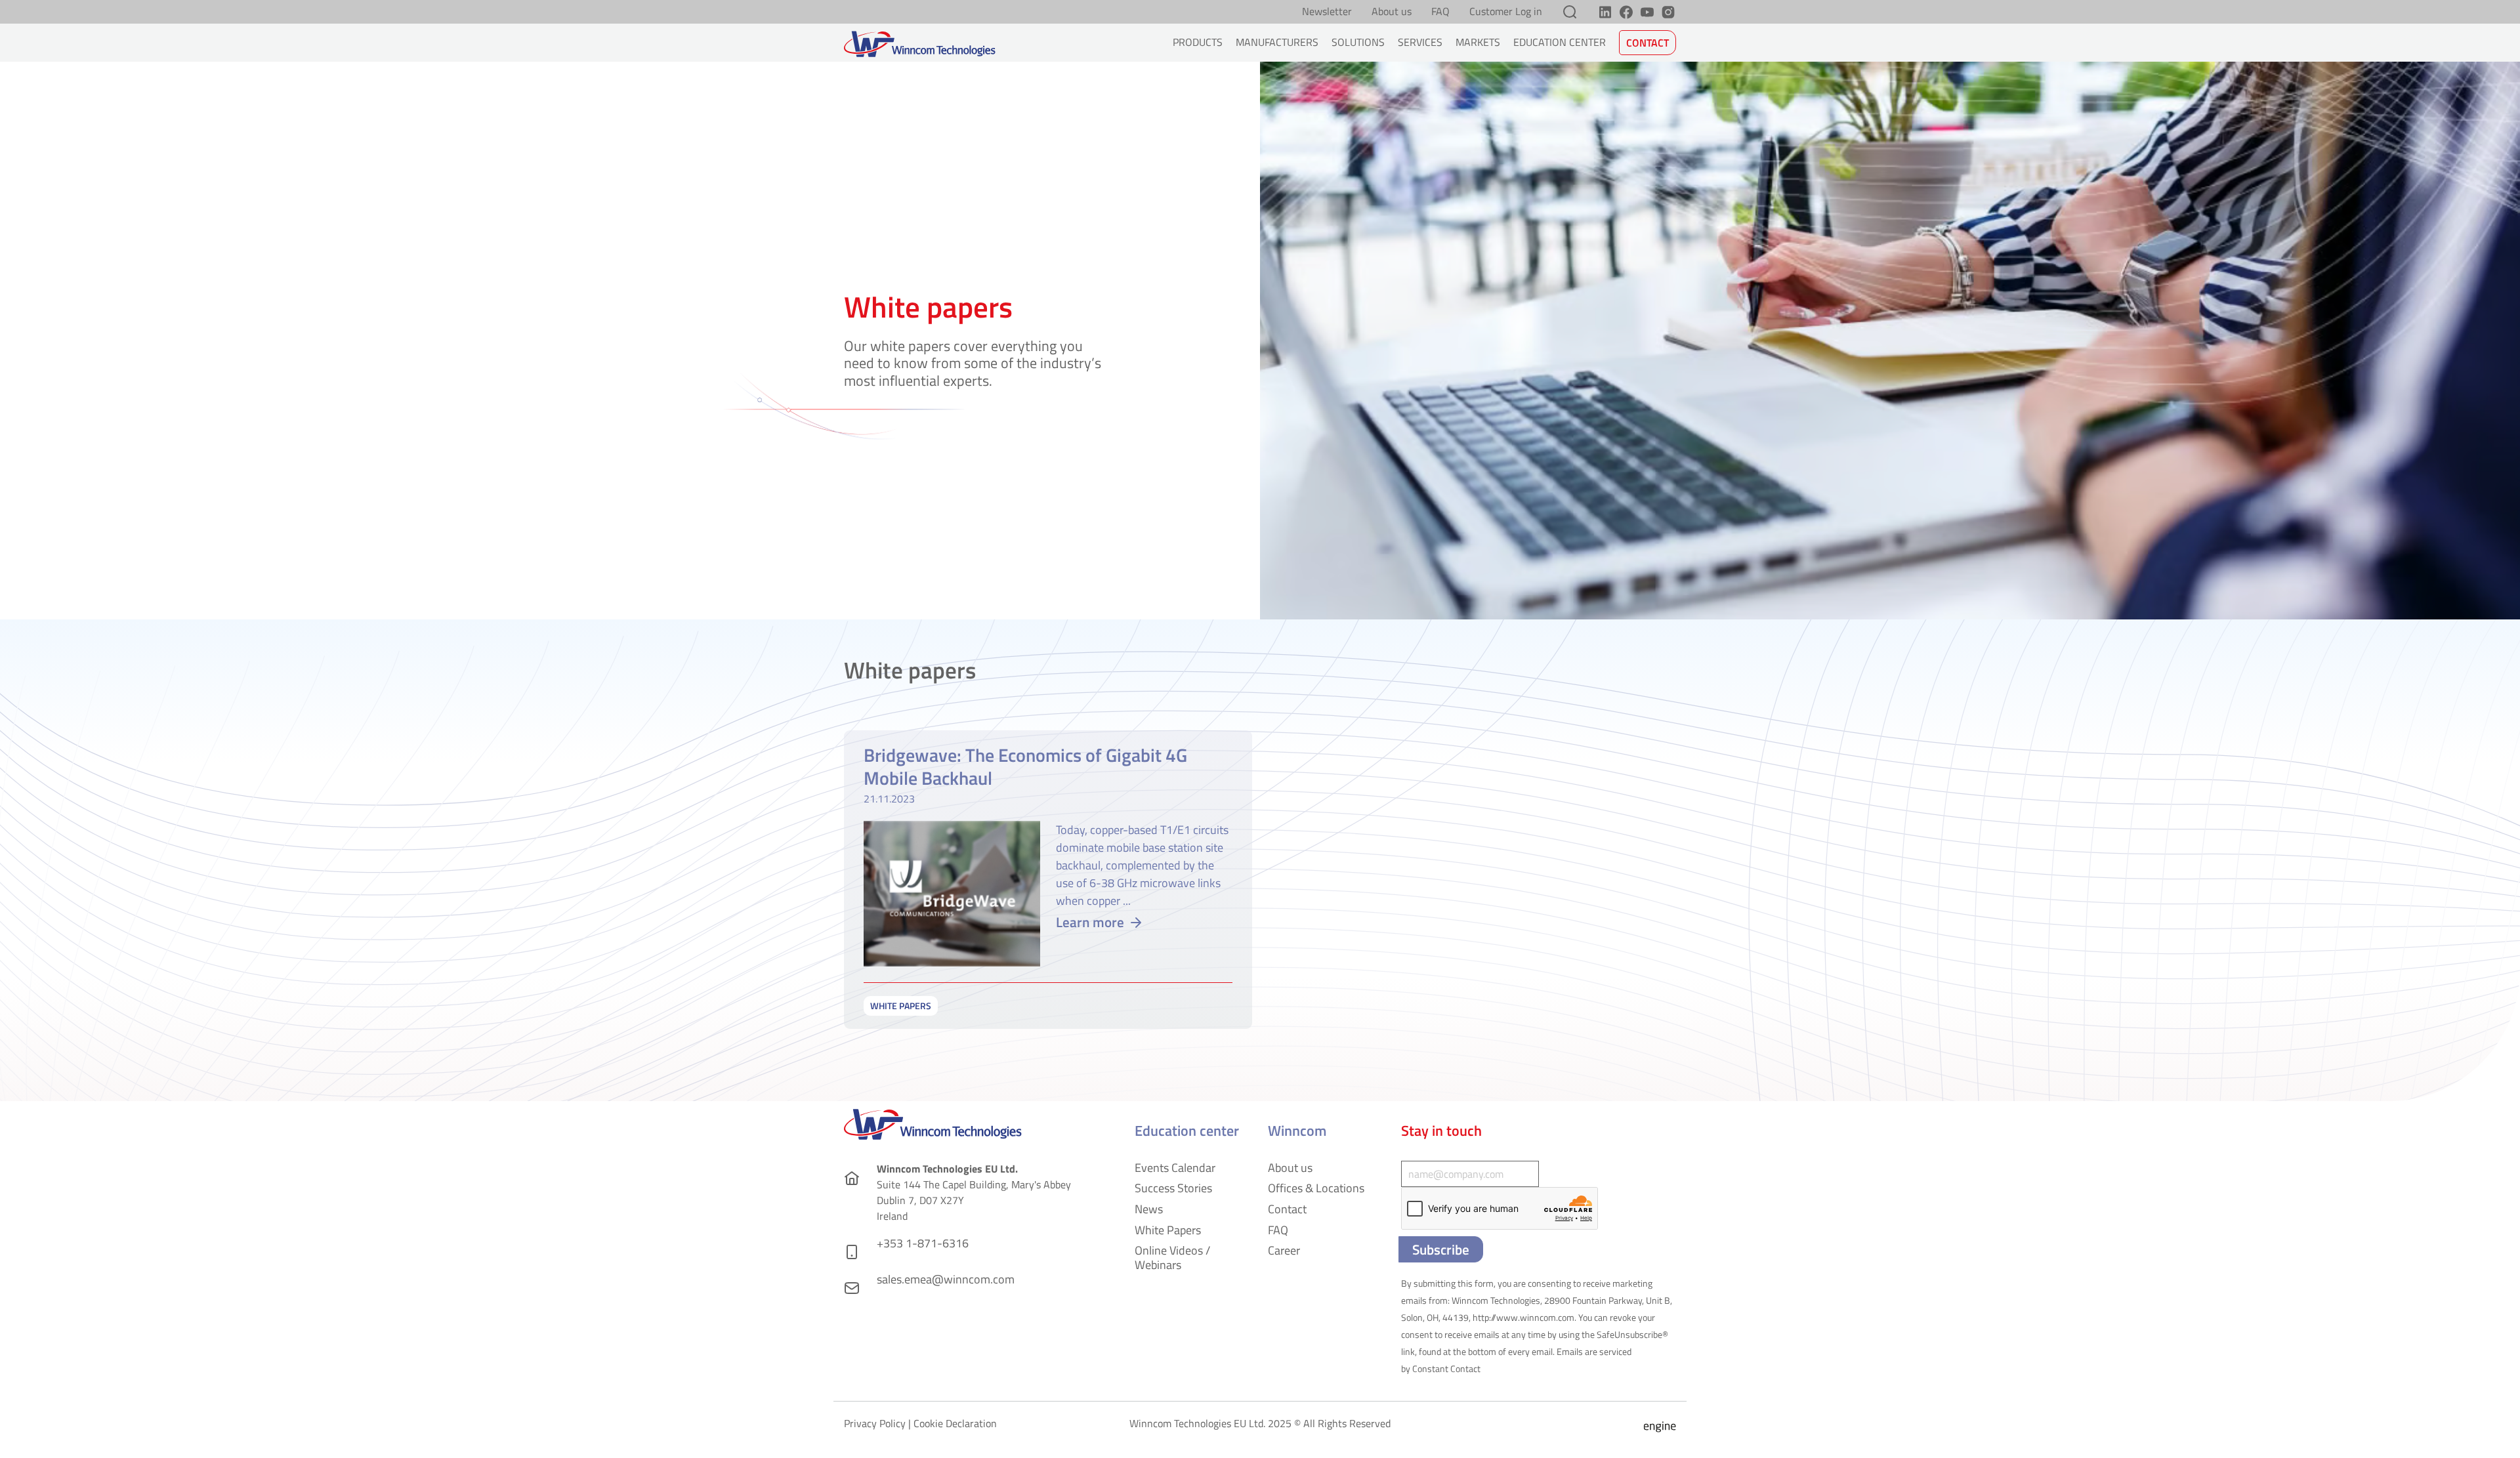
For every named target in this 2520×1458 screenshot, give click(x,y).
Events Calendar (1175, 1168)
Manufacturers (1277, 42)
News (1149, 1209)
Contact (1648, 43)
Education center (1560, 42)
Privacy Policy (875, 1423)
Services (1420, 42)
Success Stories (1173, 1188)
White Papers (1168, 1230)
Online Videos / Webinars (1172, 1258)
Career (1284, 1250)
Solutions (1358, 42)
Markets (1478, 42)
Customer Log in (1506, 12)
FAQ (1440, 12)
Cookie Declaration (955, 1423)
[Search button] (1570, 12)
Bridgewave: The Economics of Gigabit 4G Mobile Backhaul (1025, 766)
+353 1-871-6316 (923, 1243)
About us (1392, 12)
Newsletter (1327, 12)
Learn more (1090, 922)
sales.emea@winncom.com (946, 1279)
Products (1198, 42)
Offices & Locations (1316, 1188)
